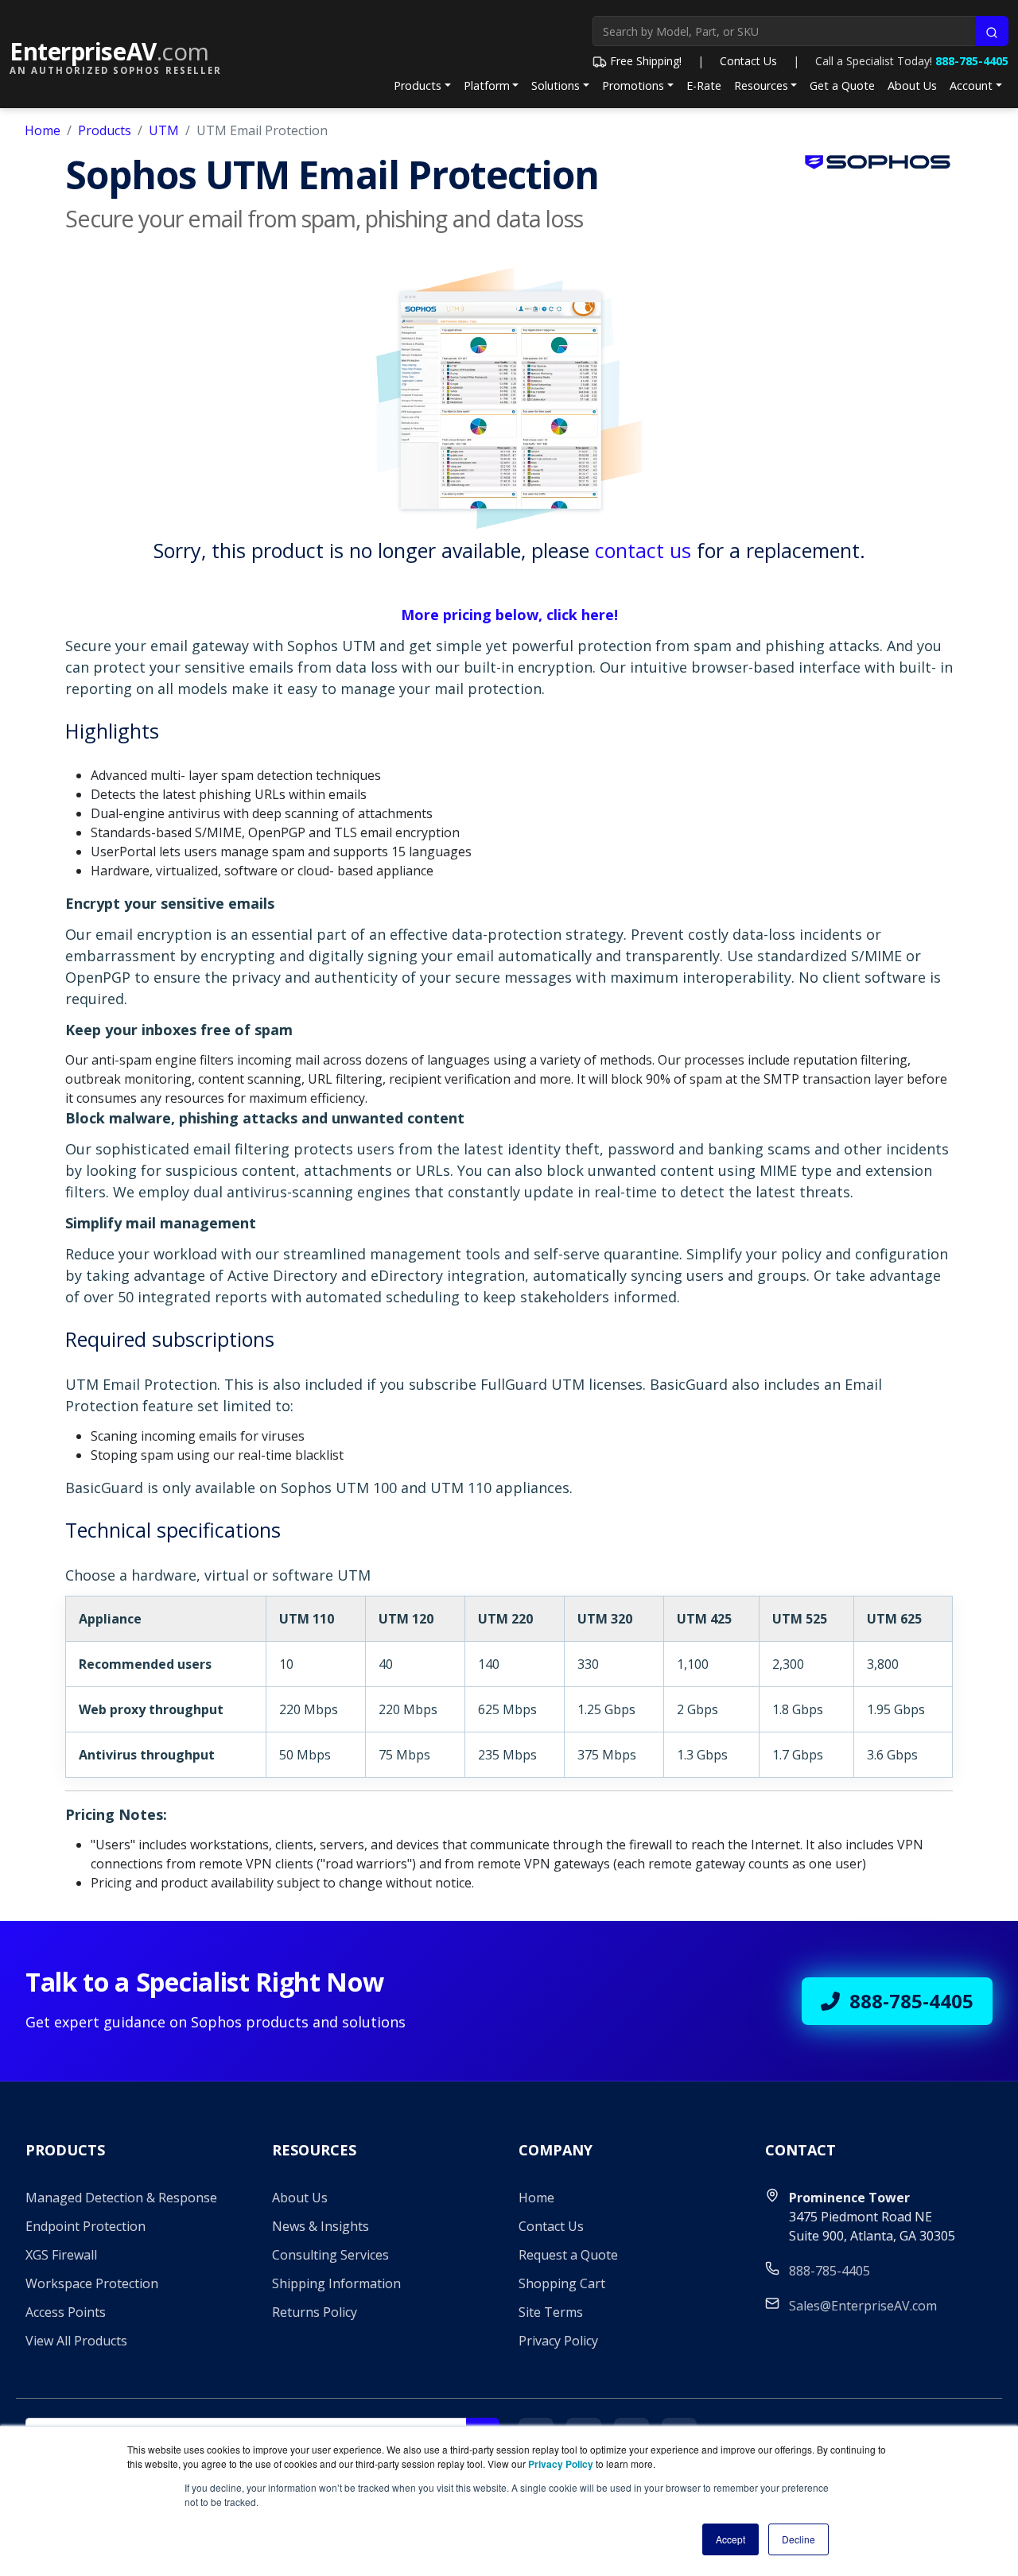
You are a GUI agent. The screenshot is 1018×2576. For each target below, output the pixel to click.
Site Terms (551, 2312)
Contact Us (748, 61)
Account (971, 85)
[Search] (992, 31)
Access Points (66, 2312)
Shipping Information (336, 2283)
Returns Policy (315, 2312)
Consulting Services (330, 2255)
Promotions (633, 85)
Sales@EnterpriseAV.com (863, 2306)
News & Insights (321, 2226)
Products (418, 85)
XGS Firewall (61, 2255)
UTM (164, 130)
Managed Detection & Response (121, 2198)
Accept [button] (730, 2539)
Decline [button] (798, 2539)
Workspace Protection (92, 2283)
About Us (912, 85)
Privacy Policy (558, 2341)
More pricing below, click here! (509, 615)
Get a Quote (842, 85)
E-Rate (704, 85)
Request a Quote (568, 2255)
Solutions (556, 85)
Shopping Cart (562, 2283)
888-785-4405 (972, 61)
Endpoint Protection (85, 2226)
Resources (761, 85)
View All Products (76, 2341)
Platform (487, 85)
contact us (643, 550)
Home (43, 130)
